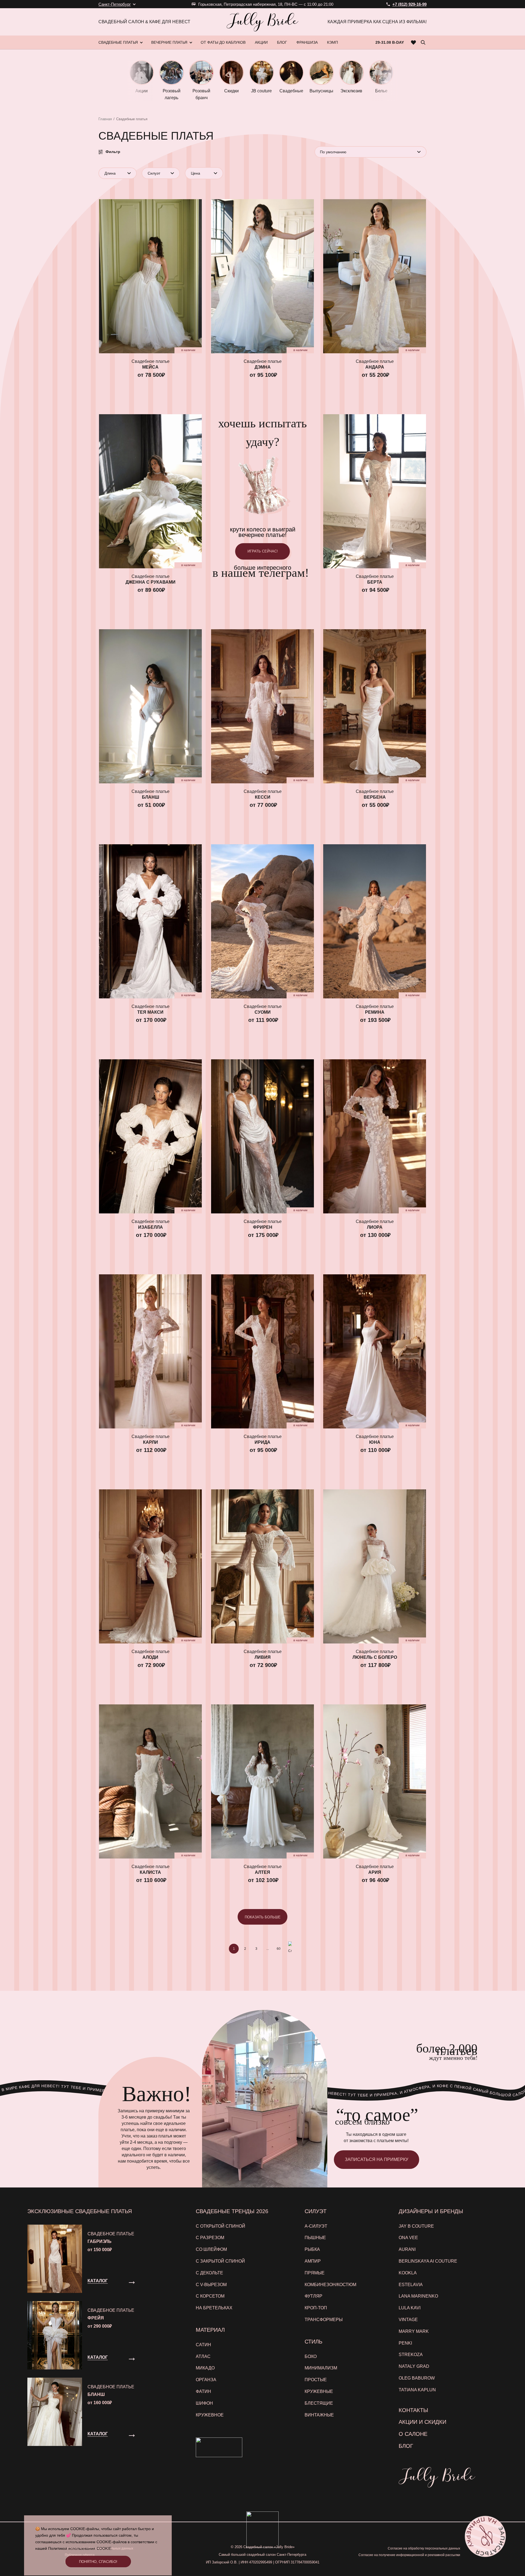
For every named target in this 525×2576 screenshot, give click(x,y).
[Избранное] (414, 42)
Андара (375, 367)
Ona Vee (408, 2238)
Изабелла (151, 1227)
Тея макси (150, 1012)
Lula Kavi (410, 2308)
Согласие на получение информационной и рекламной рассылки (409, 2555)
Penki (405, 2343)
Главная (105, 119)
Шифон (204, 2403)
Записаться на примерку (377, 2159)
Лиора (375, 1227)
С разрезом (210, 2238)
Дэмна (263, 367)
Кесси (263, 797)
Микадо (205, 2368)
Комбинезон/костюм (330, 2285)
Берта (375, 582)
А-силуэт (316, 2226)
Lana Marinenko (418, 2296)
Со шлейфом (211, 2249)
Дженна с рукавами (151, 582)
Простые (316, 2380)
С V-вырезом (211, 2285)
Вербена (375, 797)
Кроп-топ (316, 2308)
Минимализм (321, 2368)
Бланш (151, 797)
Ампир (313, 2261)
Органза (206, 2380)
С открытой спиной (221, 2226)
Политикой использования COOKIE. (80, 2548)
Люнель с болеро (375, 1657)
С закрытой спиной (220, 2261)
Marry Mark (414, 2331)
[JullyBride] (262, 22)
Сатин (203, 2345)
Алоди (150, 1657)
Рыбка (312, 2249)
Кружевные (319, 2391)
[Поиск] (423, 42)
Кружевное (210, 2415)
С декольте (209, 2273)
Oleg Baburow (417, 2378)
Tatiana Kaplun (417, 2390)
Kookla (408, 2273)
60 (279, 1949)
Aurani (407, 2249)
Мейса (150, 367)
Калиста (150, 1872)
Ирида (262, 1442)
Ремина (375, 1012)
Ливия (263, 1657)
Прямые (315, 2273)
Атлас (203, 2356)
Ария (375, 1872)
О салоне (413, 2434)
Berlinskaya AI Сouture (428, 2261)
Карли (151, 1442)
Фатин (203, 2391)
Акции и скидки (422, 2422)
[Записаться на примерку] (485, 2536)
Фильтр (113, 152)
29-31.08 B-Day (390, 42)
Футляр (313, 2296)
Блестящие (319, 2403)
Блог (406, 2446)
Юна (375, 1442)
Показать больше (263, 1917)
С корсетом (210, 2296)
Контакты (413, 2410)
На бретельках (214, 2308)
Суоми (263, 1012)
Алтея (262, 1872)
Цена (196, 173)
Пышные (315, 2238)
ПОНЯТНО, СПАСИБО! (98, 2562)
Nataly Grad (414, 2366)
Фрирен (263, 1227)
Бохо (311, 2356)
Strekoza (411, 2355)
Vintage (408, 2320)
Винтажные (319, 2415)
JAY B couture (416, 2226)
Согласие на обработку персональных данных (424, 2548)
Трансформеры (324, 2320)
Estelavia (411, 2285)
